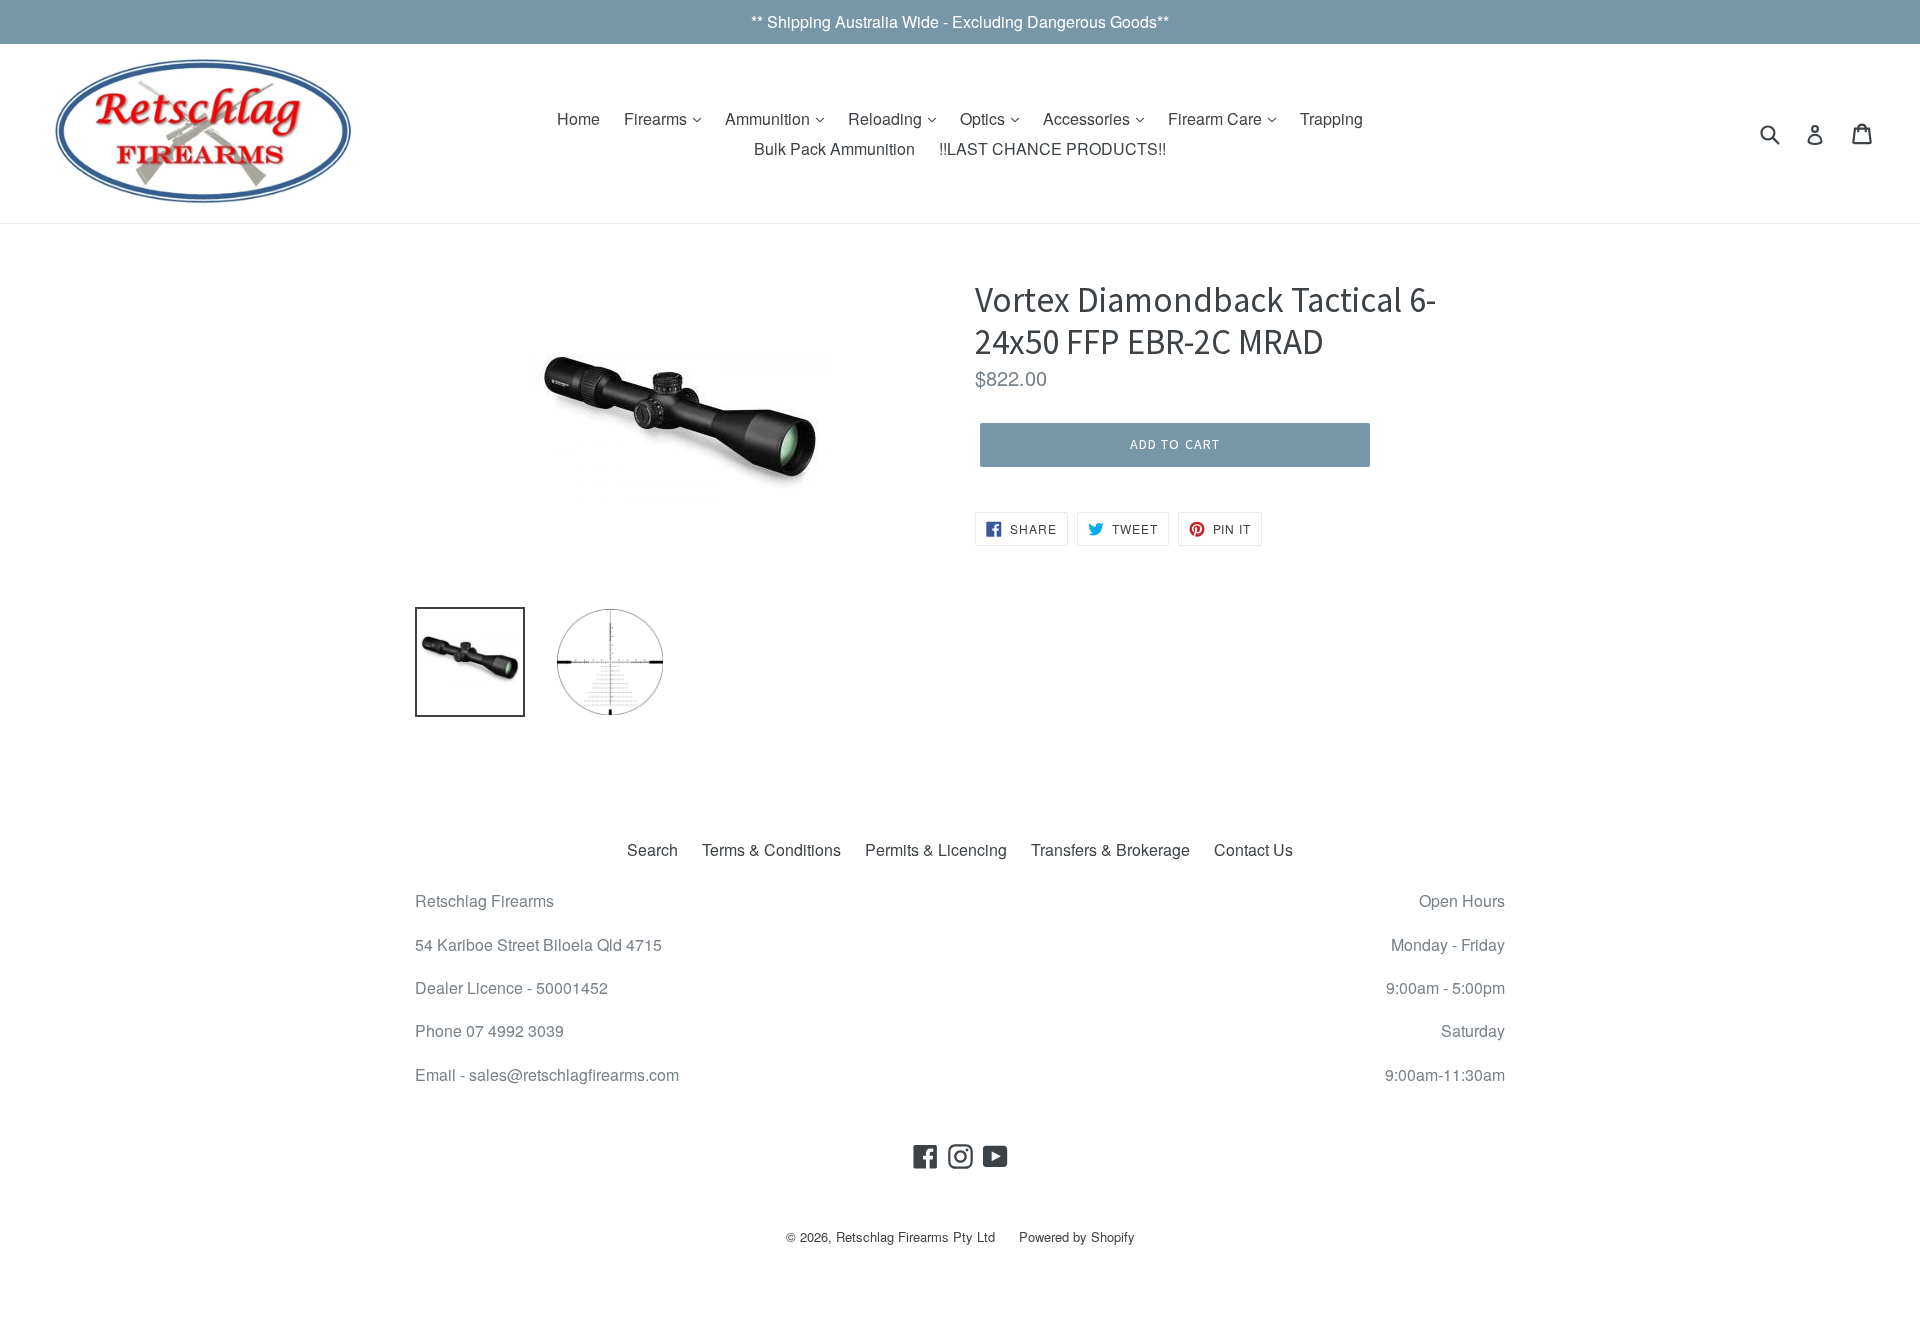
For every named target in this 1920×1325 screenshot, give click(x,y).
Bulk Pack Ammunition (834, 148)
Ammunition (769, 118)
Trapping (1331, 118)
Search (652, 849)
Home (578, 118)
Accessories (1088, 118)
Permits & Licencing (936, 849)
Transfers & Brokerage (1110, 849)
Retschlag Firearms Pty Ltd (915, 1236)
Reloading (887, 118)
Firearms (657, 118)
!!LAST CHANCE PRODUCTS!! (1052, 148)
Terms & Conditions (771, 849)
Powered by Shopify (1077, 1236)
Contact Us (1253, 849)
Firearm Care (1217, 118)
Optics (984, 118)
